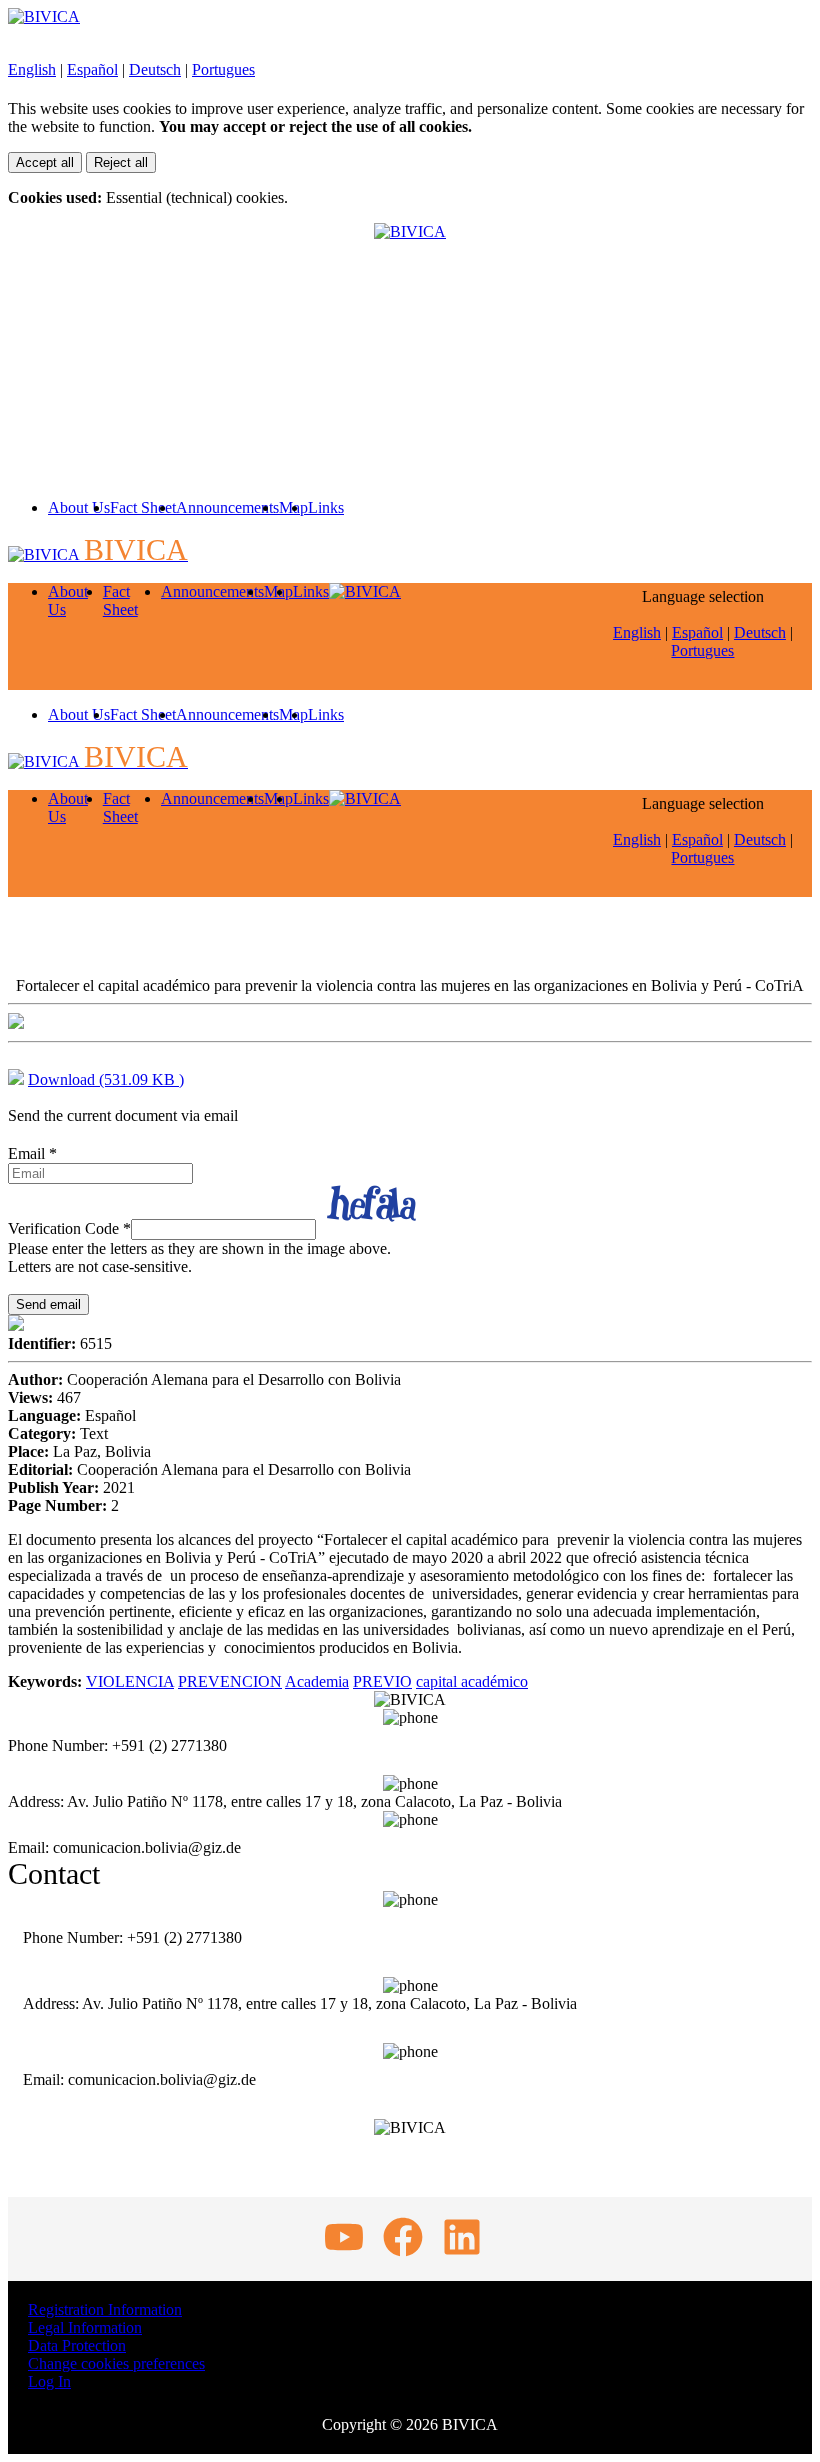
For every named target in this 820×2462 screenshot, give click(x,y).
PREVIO (382, 1681)
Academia (317, 1681)
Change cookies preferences (116, 2363)
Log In (49, 2381)
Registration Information (105, 2309)
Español (92, 69)
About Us (79, 507)
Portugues (223, 69)
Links (326, 507)
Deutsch (155, 69)
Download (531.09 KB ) (106, 1079)
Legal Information (85, 2327)
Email (32, 1153)
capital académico (472, 1681)
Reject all (121, 162)
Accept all (45, 162)
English (32, 69)
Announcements (227, 507)
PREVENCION (230, 1681)
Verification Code (69, 1228)
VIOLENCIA (130, 1681)
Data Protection (77, 2345)
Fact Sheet (143, 507)
